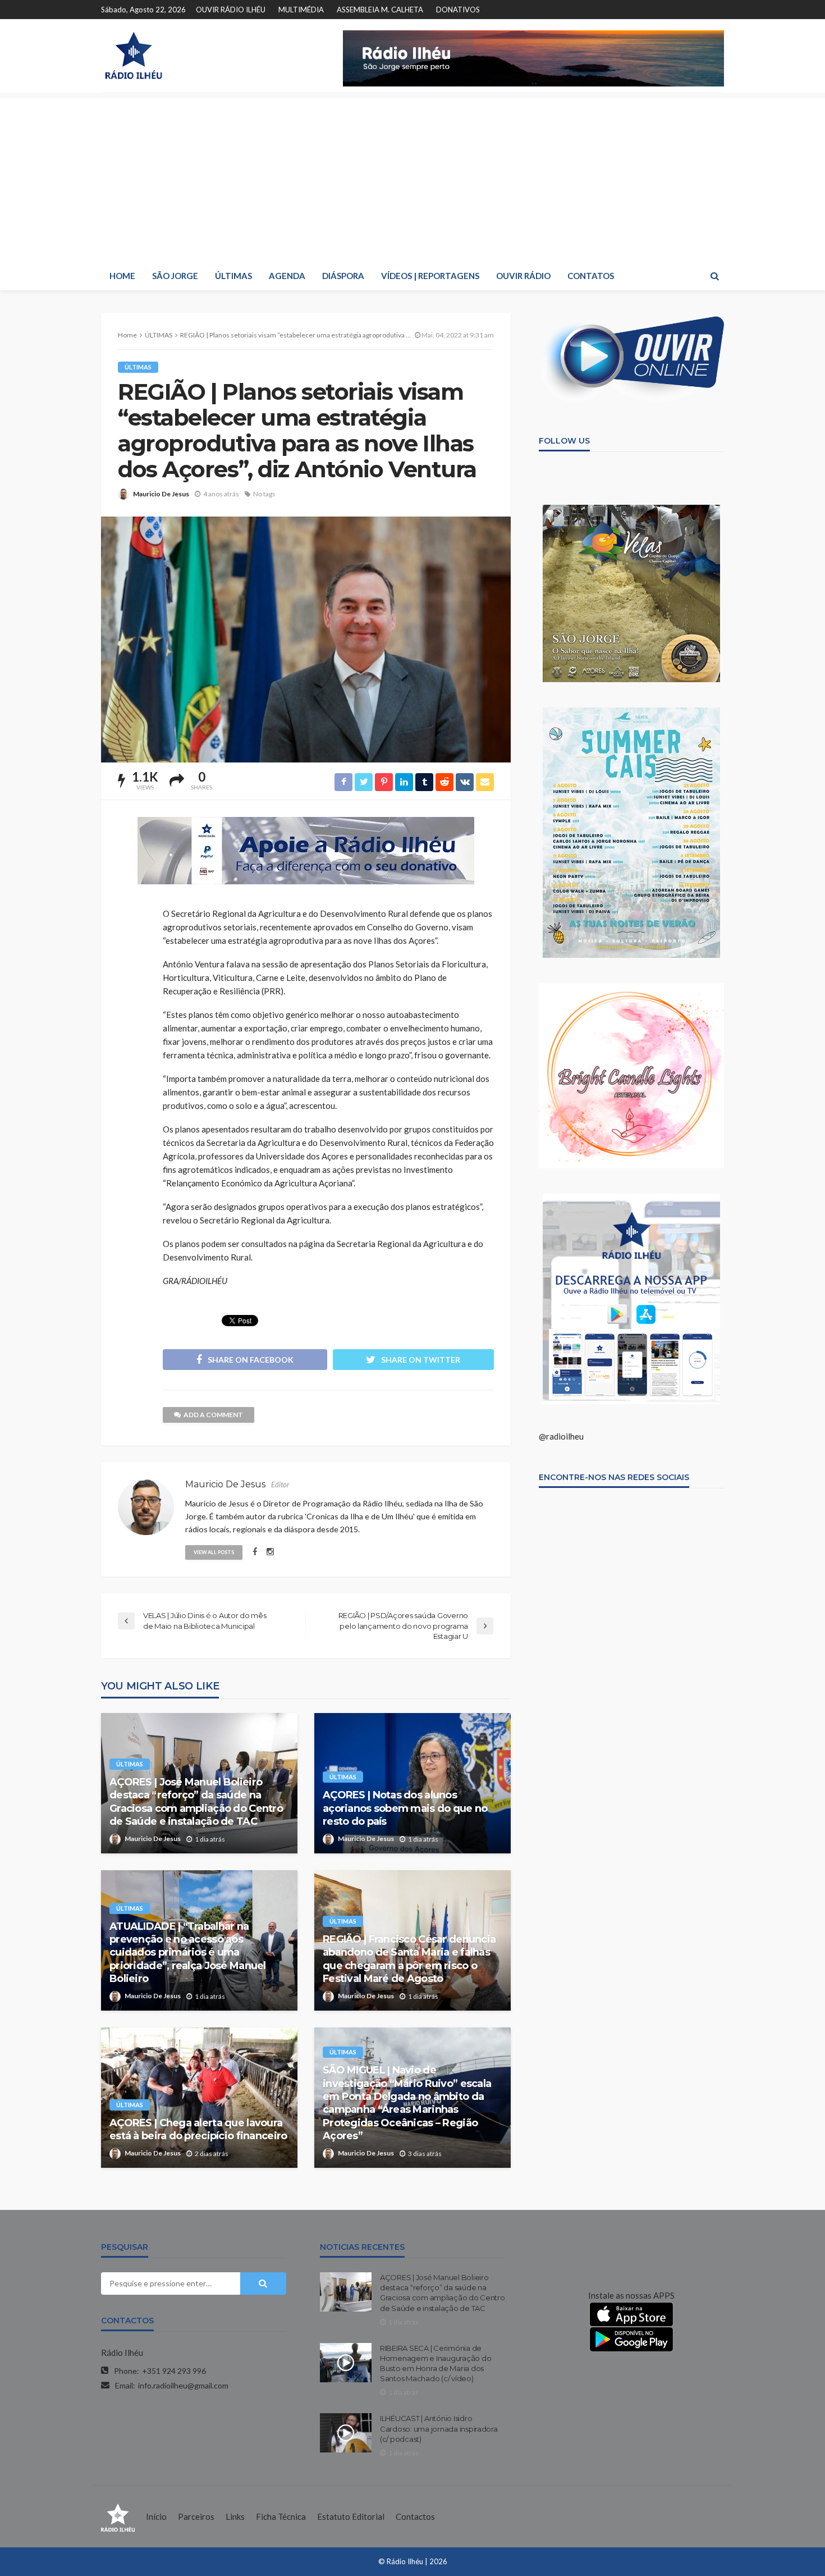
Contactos (415, 2516)
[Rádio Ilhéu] (133, 56)
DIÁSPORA (343, 276)
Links (235, 2516)
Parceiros (196, 2516)
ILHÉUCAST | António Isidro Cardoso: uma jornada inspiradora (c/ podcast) (439, 2428)
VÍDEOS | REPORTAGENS (430, 276)
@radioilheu (561, 1436)
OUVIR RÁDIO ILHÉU (231, 10)
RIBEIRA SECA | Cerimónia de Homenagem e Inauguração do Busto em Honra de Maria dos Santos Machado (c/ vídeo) (436, 2363)
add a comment (213, 1415)
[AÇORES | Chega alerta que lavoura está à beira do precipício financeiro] (199, 2098)
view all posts (214, 1552)
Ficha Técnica (281, 2516)
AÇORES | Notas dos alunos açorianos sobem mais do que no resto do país (405, 1808)
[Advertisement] (412, 177)
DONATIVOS (458, 10)
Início (156, 2516)
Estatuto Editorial (351, 2516)
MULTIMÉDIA (301, 10)
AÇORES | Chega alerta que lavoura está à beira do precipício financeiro (198, 2129)
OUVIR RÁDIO (523, 276)
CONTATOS (591, 276)
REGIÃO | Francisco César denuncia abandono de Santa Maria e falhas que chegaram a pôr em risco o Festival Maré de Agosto (409, 1959)
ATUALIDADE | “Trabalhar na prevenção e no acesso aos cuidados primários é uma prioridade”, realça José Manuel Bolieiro (188, 1953)
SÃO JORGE (175, 276)
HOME (122, 276)
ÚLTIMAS (233, 276)
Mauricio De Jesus (161, 494)
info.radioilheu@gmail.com (183, 2385)
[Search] (714, 276)
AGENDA (287, 276)
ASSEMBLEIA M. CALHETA (380, 10)
